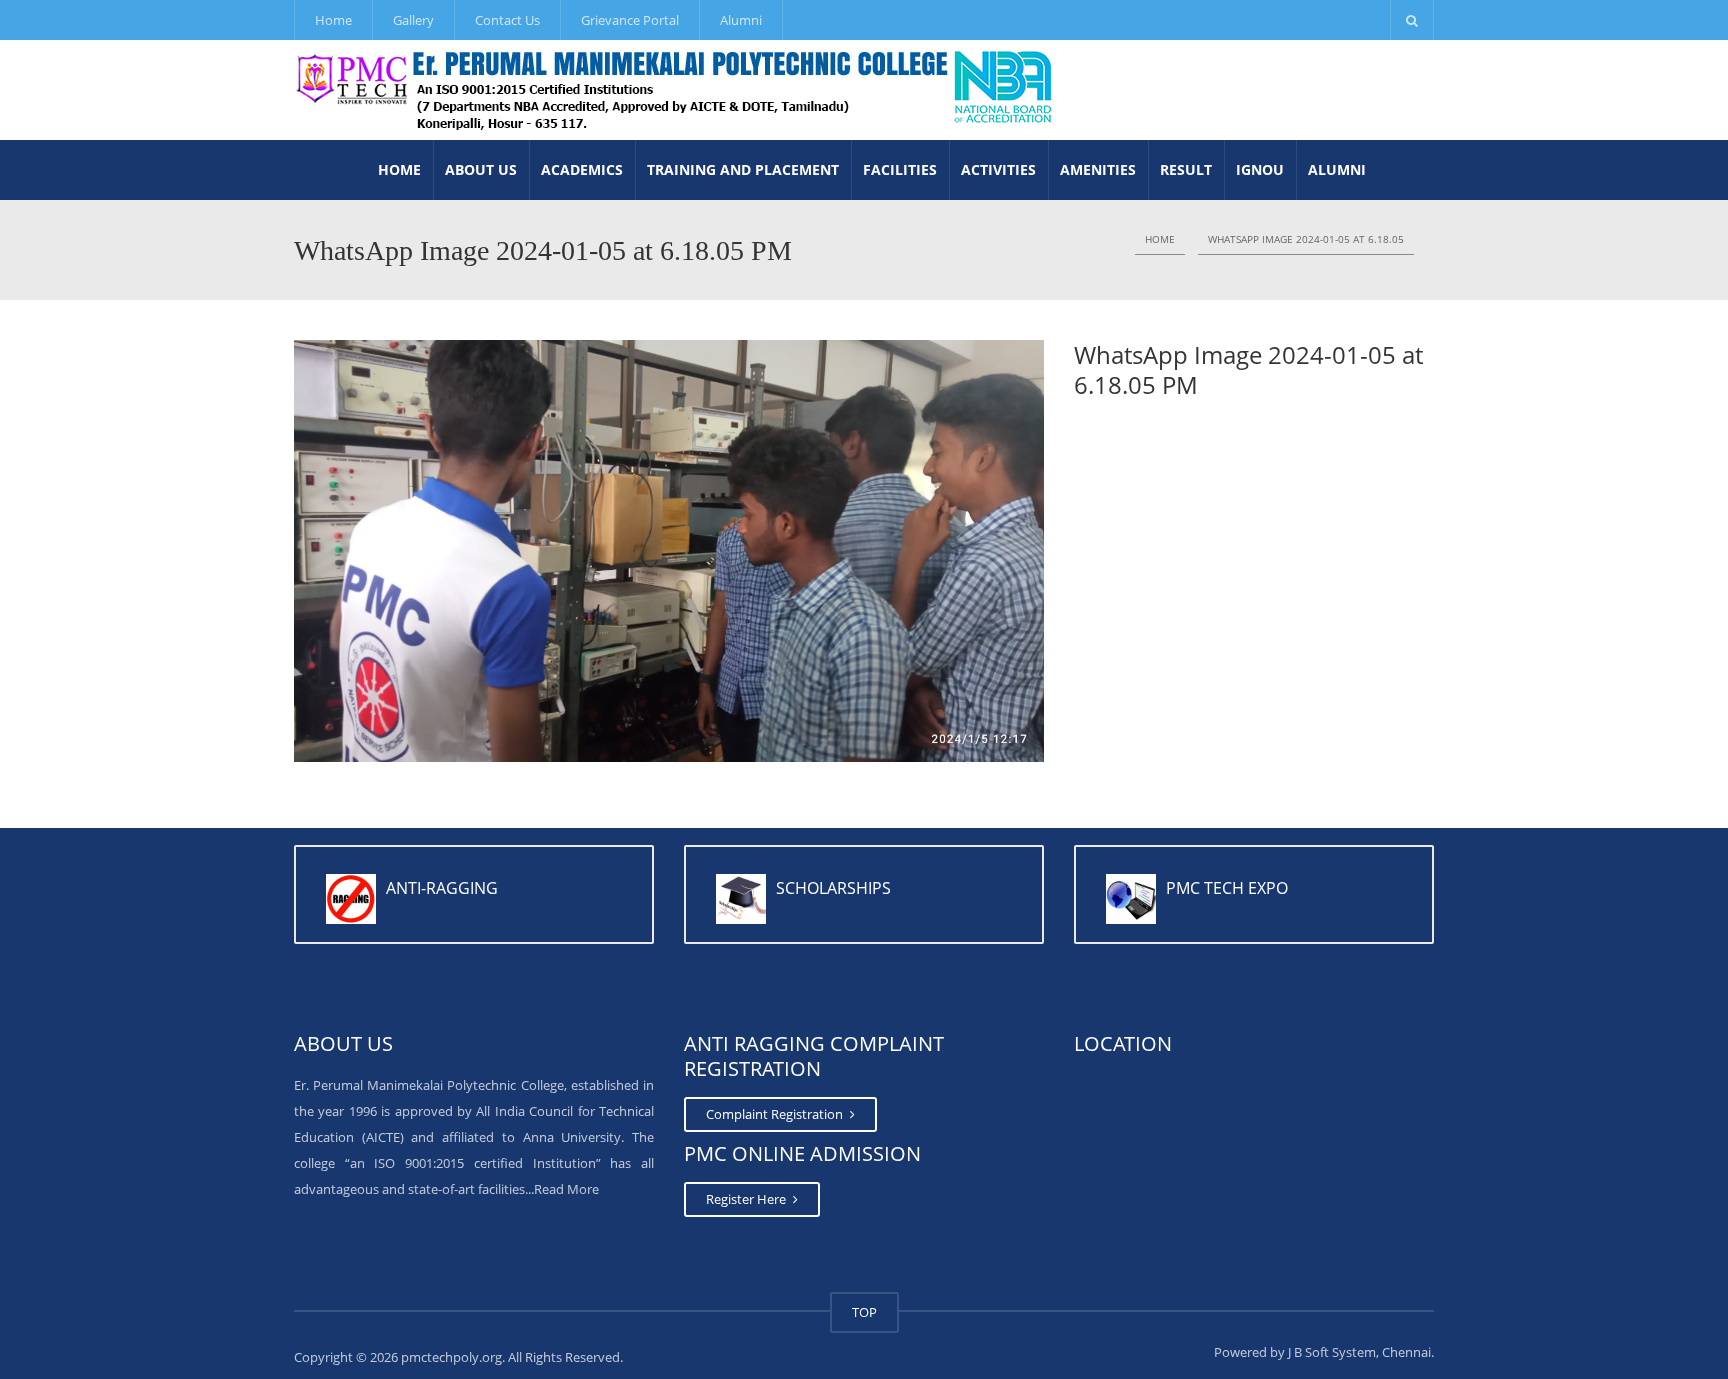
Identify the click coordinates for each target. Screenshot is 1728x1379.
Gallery (413, 20)
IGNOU (1260, 169)
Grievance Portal (630, 20)
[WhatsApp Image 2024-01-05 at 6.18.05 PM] (669, 549)
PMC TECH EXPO (1227, 888)
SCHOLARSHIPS (833, 888)
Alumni (741, 20)
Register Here (747, 1199)
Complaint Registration (776, 1114)
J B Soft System (1332, 1352)
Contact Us (507, 20)
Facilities (900, 169)
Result (1186, 169)
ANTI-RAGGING (442, 888)
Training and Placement (743, 169)
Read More (566, 1189)
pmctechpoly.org (451, 1357)
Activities (998, 169)
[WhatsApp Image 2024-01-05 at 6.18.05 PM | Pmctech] (675, 90)
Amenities (1098, 169)
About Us (481, 169)
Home (333, 20)
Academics (582, 169)
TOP (864, 1312)
